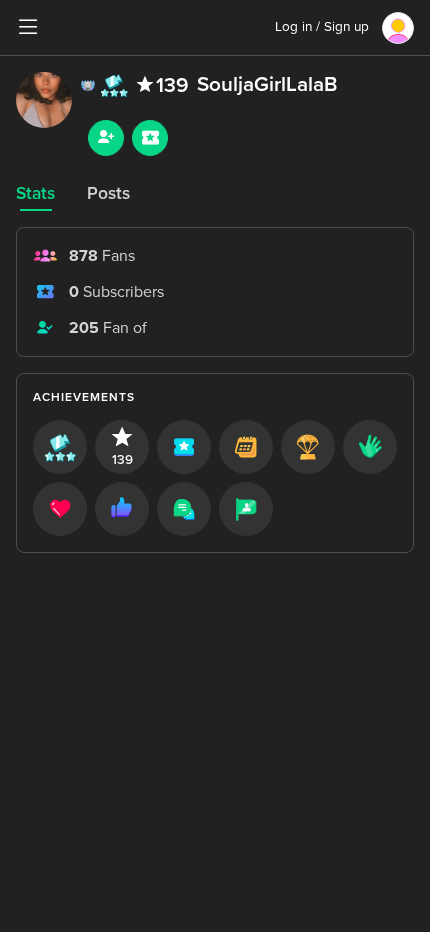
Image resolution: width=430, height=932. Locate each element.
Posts (108, 193)
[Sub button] (150, 138)
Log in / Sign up (322, 27)
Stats (35, 193)
